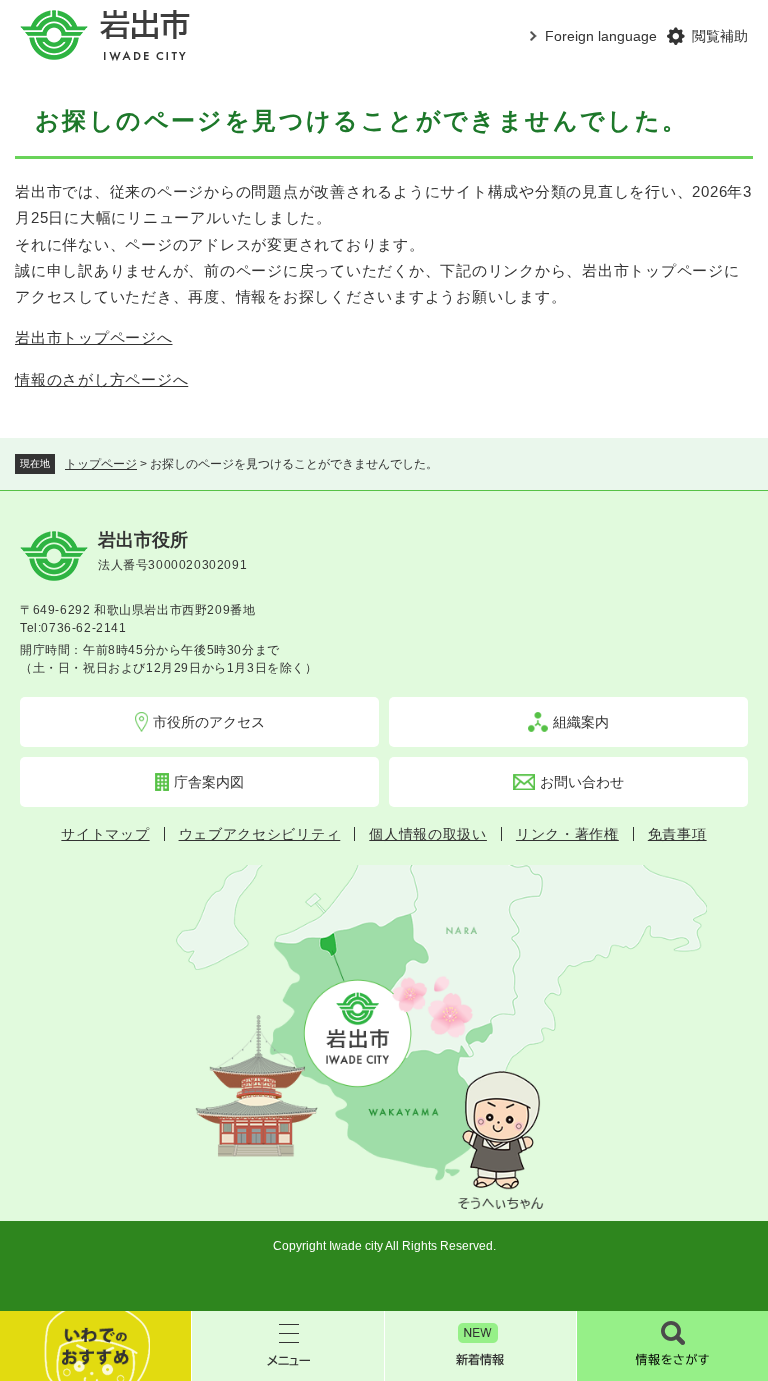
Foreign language (601, 36)
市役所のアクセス (209, 722)
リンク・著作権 (567, 834)
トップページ (101, 464)
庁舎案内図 (209, 782)
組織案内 (581, 722)
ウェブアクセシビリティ (260, 834)
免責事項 (677, 834)
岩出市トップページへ (94, 337)
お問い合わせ (582, 782)
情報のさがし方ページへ (101, 379)
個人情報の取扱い (428, 834)
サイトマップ (105, 834)
